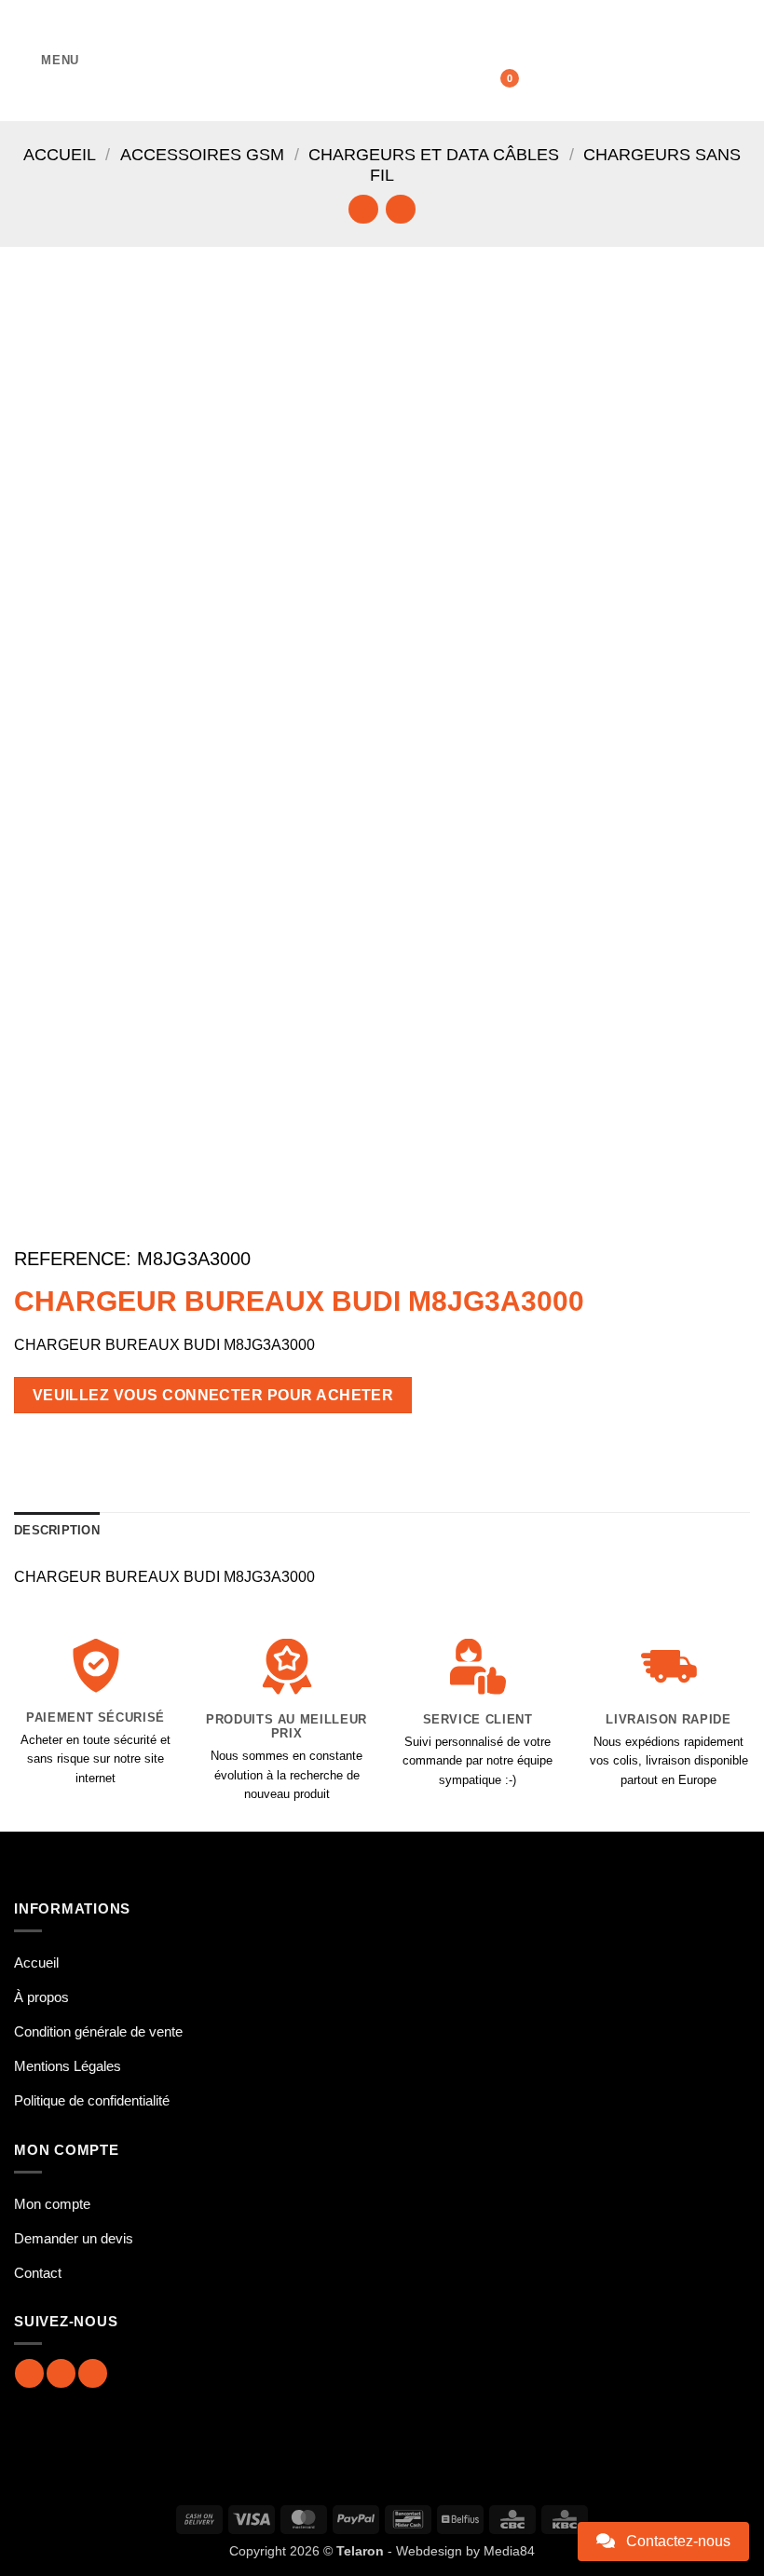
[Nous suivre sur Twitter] (93, 2373)
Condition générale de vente (98, 2031)
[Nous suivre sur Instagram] (61, 2373)
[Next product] (363, 209)
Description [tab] (57, 1530)
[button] (47, 60)
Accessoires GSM (202, 154)
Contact (38, 2273)
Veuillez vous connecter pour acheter (213, 1395)
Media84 (509, 2551)
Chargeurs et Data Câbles (434, 154)
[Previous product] (400, 209)
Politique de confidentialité (92, 2100)
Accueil (60, 154)
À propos (41, 1997)
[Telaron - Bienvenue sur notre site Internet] (382, 61)
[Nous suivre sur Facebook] (29, 2373)
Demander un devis (74, 2238)
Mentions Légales (68, 2066)
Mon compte (52, 2204)
